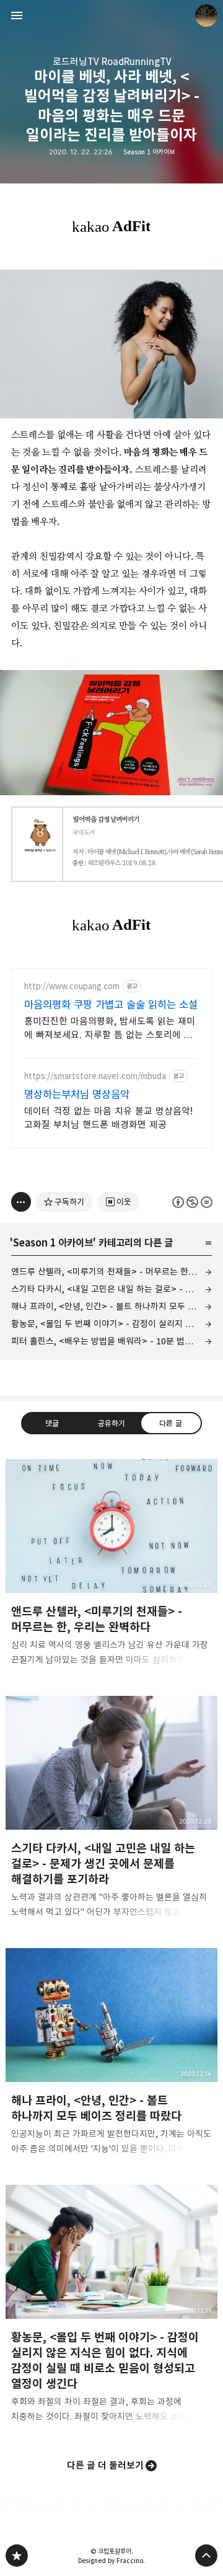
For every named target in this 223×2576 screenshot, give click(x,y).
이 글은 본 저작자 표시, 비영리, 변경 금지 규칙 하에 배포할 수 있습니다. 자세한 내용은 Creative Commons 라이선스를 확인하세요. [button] (192, 1202)
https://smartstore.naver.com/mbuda (95, 1076)
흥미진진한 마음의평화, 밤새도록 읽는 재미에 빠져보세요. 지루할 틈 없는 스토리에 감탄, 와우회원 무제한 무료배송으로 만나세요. (111, 1029)
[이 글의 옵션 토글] (21, 1202)
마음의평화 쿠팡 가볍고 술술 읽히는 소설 (111, 1005)
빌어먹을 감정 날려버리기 (106, 820)
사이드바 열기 (17, 15)
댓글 (52, 1423)
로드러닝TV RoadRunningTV (112, 62)
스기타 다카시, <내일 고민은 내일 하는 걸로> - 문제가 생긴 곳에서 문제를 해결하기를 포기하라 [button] (111, 1811)
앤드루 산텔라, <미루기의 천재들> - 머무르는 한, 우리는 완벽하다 (111, 1272)
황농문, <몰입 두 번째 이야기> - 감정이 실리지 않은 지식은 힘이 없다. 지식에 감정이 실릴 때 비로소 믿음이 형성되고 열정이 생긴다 (111, 1324)
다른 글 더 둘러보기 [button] (105, 2465)
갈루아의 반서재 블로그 (17, 2556)
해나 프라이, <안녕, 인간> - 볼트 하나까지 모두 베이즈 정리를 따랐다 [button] (111, 2055)
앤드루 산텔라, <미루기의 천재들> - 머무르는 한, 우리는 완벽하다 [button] (111, 1566)
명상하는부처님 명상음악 (77, 1095)
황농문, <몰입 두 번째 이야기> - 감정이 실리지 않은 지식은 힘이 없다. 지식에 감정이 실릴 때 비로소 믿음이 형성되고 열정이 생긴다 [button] (111, 2308)
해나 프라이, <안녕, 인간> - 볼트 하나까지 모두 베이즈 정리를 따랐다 (111, 1306)
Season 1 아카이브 (149, 152)
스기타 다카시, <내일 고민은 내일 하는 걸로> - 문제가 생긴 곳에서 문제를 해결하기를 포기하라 (111, 1289)
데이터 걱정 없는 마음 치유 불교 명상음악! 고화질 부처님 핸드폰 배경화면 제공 (108, 1118)
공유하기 (111, 1423)
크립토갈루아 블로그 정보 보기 (206, 15)
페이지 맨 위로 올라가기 (206, 2556)
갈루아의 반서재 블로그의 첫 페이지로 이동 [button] (111, 15)
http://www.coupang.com (72, 986)
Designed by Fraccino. (111, 2561)
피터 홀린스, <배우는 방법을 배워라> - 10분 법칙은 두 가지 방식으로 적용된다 (111, 1341)
